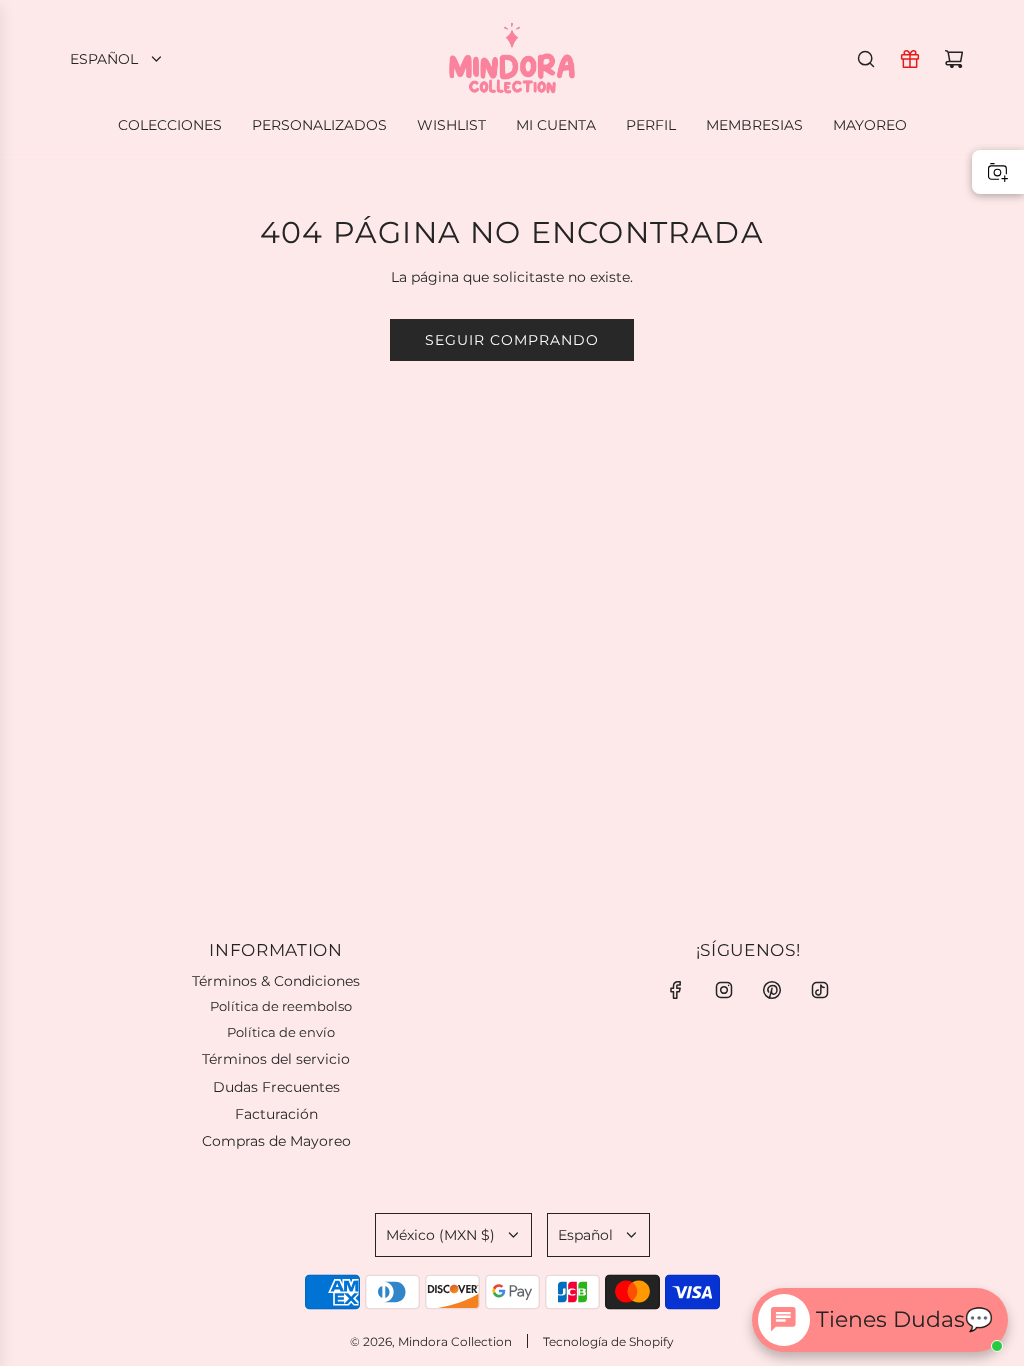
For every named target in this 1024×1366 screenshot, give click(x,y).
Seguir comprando (512, 340)
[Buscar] (866, 59)
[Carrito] (954, 59)
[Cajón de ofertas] (910, 59)
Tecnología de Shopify (608, 1341)
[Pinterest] (772, 990)
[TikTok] (820, 990)
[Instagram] (724, 990)
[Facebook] (676, 990)
